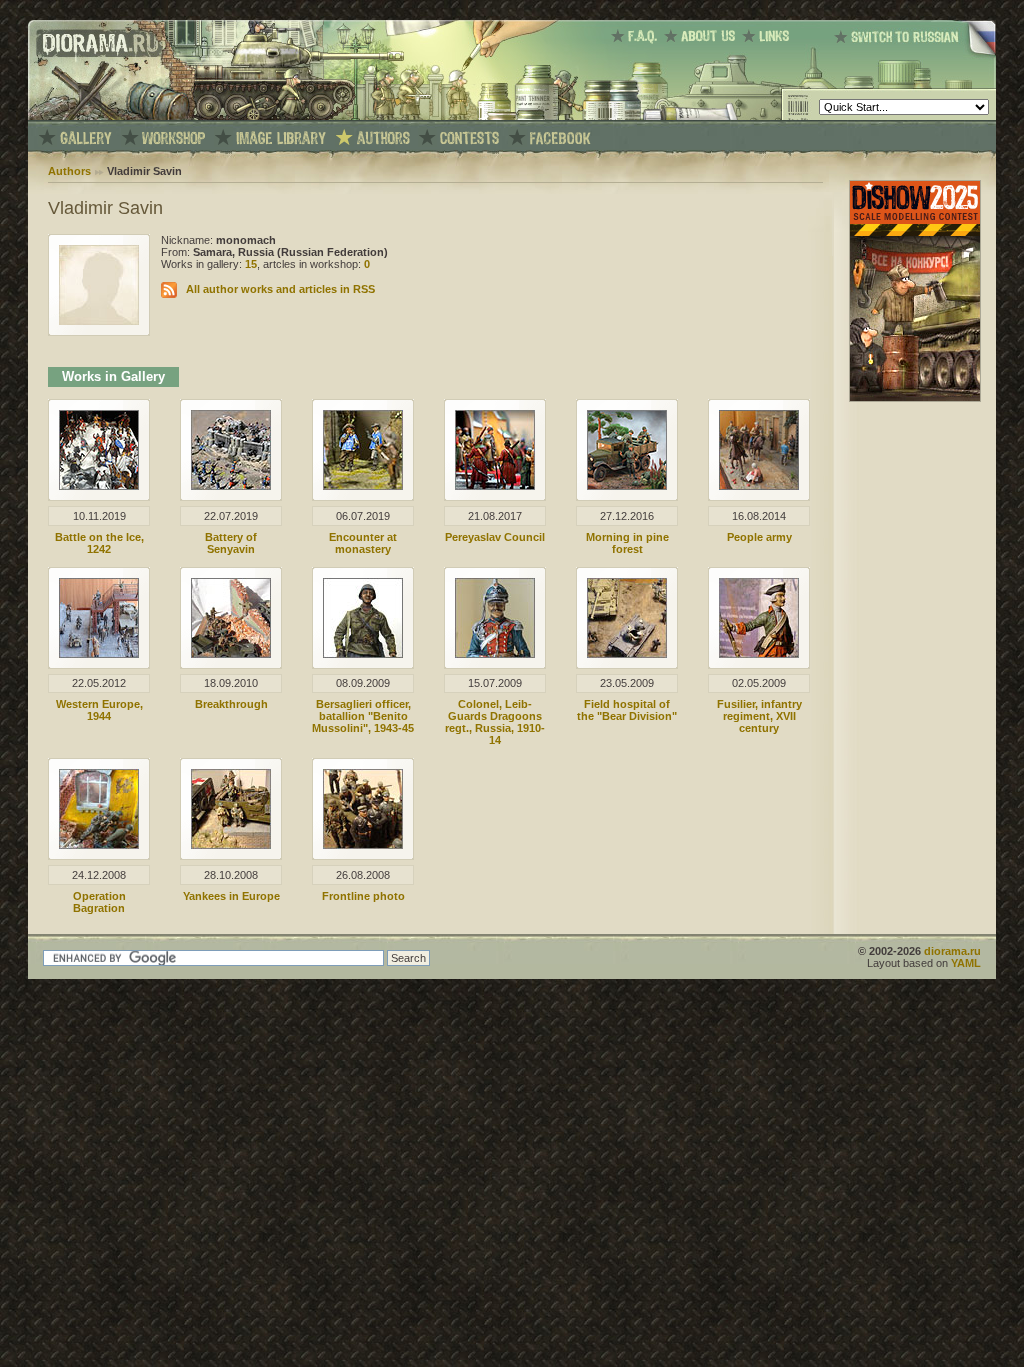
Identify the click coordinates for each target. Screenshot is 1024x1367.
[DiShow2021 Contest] (915, 398)
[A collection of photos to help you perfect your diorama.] (281, 138)
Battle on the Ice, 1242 (99, 543)
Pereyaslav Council (495, 537)
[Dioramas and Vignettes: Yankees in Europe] (231, 845)
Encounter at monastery (363, 543)
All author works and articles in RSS (280, 289)
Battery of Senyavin (231, 543)
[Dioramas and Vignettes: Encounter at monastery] (363, 486)
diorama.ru (952, 951)
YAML (966, 963)
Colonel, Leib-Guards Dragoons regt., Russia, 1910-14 (495, 722)
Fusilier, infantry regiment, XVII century (759, 716)
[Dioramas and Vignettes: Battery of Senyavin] (231, 486)
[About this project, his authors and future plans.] (703, 36)
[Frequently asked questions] (637, 36)
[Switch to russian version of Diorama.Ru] (915, 55)
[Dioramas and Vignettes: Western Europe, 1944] (99, 654)
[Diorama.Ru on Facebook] (560, 138)
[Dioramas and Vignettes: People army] (759, 486)
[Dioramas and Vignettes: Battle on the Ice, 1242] (99, 486)
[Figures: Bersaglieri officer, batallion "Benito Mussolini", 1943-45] (363, 654)
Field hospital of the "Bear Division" (627, 710)
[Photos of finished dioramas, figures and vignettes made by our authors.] (86, 138)
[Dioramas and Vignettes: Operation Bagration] (99, 845)
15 (251, 264)
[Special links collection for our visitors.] (769, 36)
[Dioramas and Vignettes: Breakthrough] (231, 654)
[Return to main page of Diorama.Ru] (95, 116)
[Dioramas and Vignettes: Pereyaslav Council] (495, 486)
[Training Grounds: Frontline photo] (363, 845)
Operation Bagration (99, 902)
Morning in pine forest (627, 543)
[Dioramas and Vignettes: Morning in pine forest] (627, 486)
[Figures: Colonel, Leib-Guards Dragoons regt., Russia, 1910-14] (495, 654)
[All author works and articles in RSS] (169, 289)
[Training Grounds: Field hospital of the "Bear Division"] (627, 654)
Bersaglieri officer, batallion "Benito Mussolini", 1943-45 (363, 716)
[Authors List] (383, 138)
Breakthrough (231, 704)
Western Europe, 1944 (99, 710)
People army (759, 537)
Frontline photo (363, 896)
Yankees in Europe (231, 896)
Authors (69, 171)
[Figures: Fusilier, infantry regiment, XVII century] (759, 654)
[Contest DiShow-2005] (469, 138)
